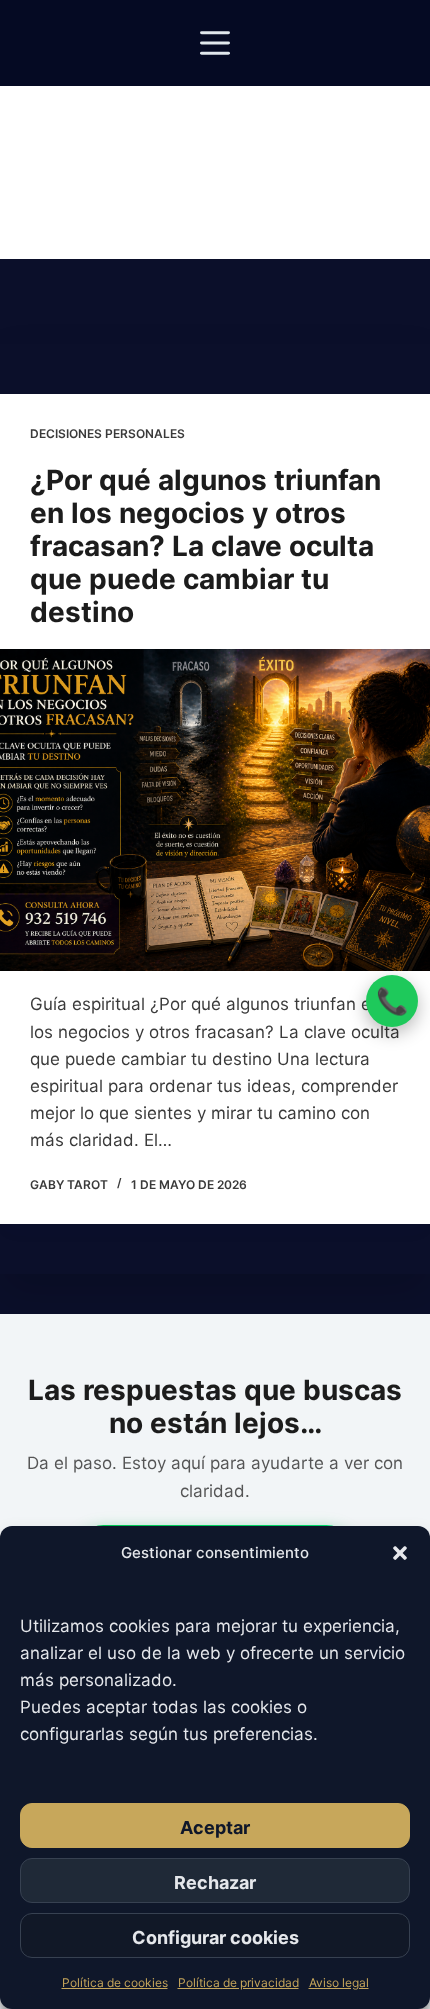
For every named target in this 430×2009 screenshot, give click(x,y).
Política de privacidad (238, 1982)
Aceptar (215, 1827)
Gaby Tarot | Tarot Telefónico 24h (215, 142)
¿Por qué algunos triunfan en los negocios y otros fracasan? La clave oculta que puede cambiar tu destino (205, 546)
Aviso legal (339, 1982)
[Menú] (215, 43)
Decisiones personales (107, 433)
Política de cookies (115, 1982)
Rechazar (215, 1882)
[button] (400, 1553)
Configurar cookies (215, 1937)
